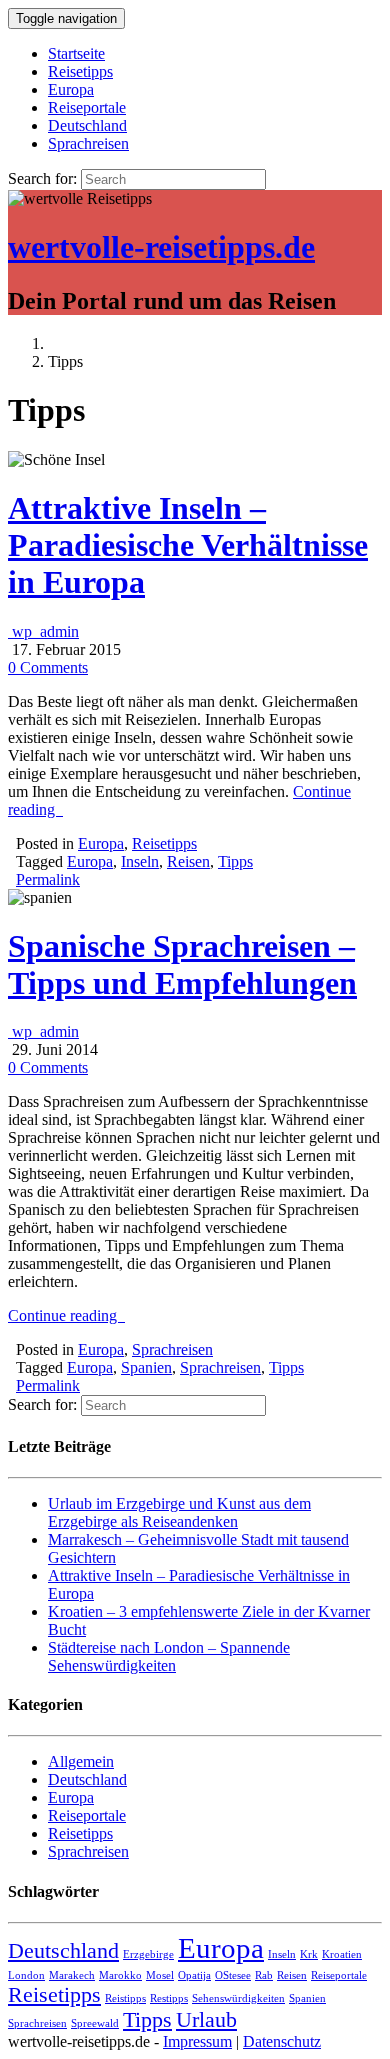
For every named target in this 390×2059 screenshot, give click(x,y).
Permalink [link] (48, 879)
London (26, 1975)
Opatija (194, 1975)
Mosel (160, 1975)
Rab (264, 1975)
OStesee (233, 1975)
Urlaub (206, 2020)
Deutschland (87, 125)
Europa (71, 89)
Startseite (76, 53)
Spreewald (95, 2023)
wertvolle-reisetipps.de (161, 247)
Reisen (188, 861)
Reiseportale (87, 107)
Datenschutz (282, 2041)
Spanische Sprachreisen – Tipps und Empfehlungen (182, 964)
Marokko (120, 1975)
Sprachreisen (88, 143)
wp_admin (43, 631)
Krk (309, 1954)
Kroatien (342, 1954)
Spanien (146, 1367)
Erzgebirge (148, 1954)
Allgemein (81, 1761)
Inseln (140, 861)
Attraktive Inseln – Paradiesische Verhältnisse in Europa (188, 545)
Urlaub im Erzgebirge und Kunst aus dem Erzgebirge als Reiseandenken (179, 1512)
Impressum (197, 2041)
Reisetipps (80, 71)
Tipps (235, 861)
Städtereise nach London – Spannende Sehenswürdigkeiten (169, 1656)
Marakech (72, 1975)
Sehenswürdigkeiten (238, 1998)
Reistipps (125, 1998)
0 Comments (48, 667)
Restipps (169, 1998)
